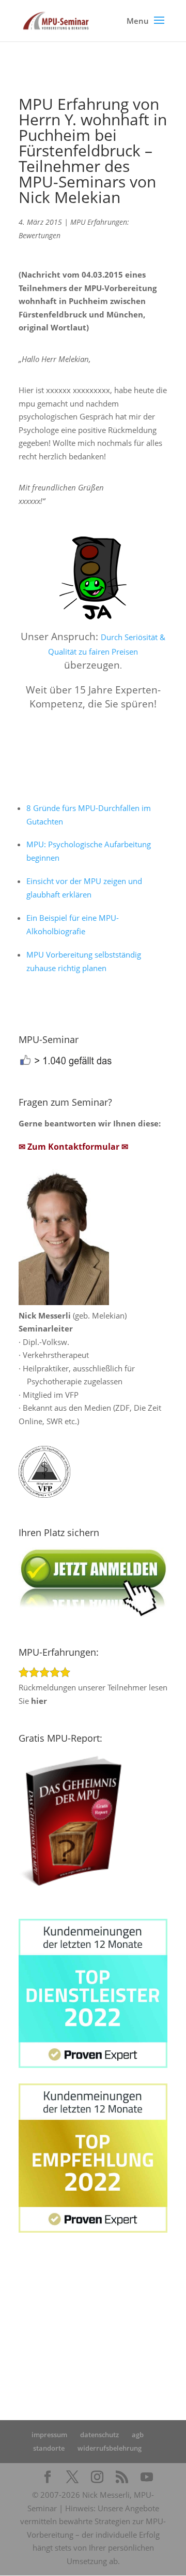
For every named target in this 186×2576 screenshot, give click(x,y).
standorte (49, 2448)
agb (138, 2435)
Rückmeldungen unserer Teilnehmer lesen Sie (93, 1694)
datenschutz (99, 2435)
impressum (49, 2435)
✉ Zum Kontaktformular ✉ (73, 1147)
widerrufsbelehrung (110, 2448)
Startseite (35, 2304)
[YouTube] (147, 2478)
